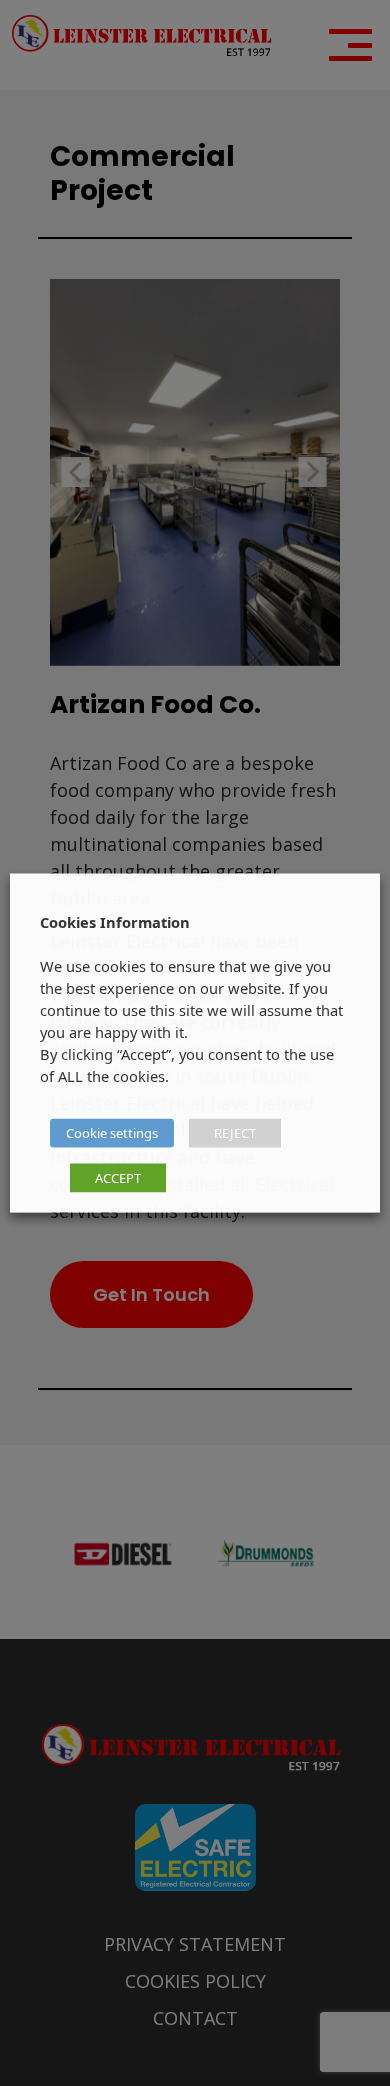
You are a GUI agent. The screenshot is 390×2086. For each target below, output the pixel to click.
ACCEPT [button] (118, 1178)
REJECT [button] (235, 1133)
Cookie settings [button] (112, 1133)
